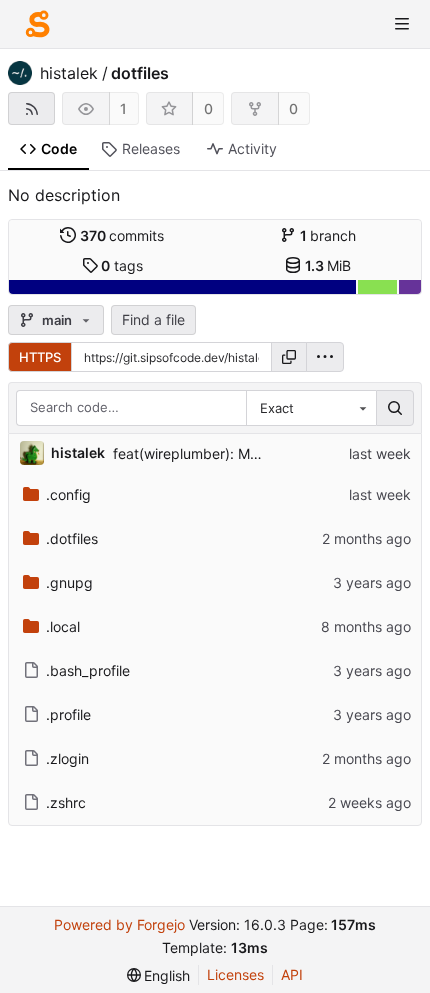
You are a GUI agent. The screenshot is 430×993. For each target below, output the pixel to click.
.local (63, 626)
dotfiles (140, 73)
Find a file (153, 319)
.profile (68, 714)
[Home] (38, 24)
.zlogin (67, 758)
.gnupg (69, 582)
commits (122, 235)
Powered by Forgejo (119, 924)
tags (122, 265)
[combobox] (311, 408)
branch (328, 235)
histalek (69, 73)
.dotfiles (72, 538)
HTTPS (40, 357)
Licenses (235, 974)
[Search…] (395, 408)
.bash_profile (88, 670)
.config (68, 494)
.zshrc (66, 802)
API (292, 974)
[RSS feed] (31, 108)
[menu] (325, 357)
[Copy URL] (289, 357)
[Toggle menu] (402, 24)
